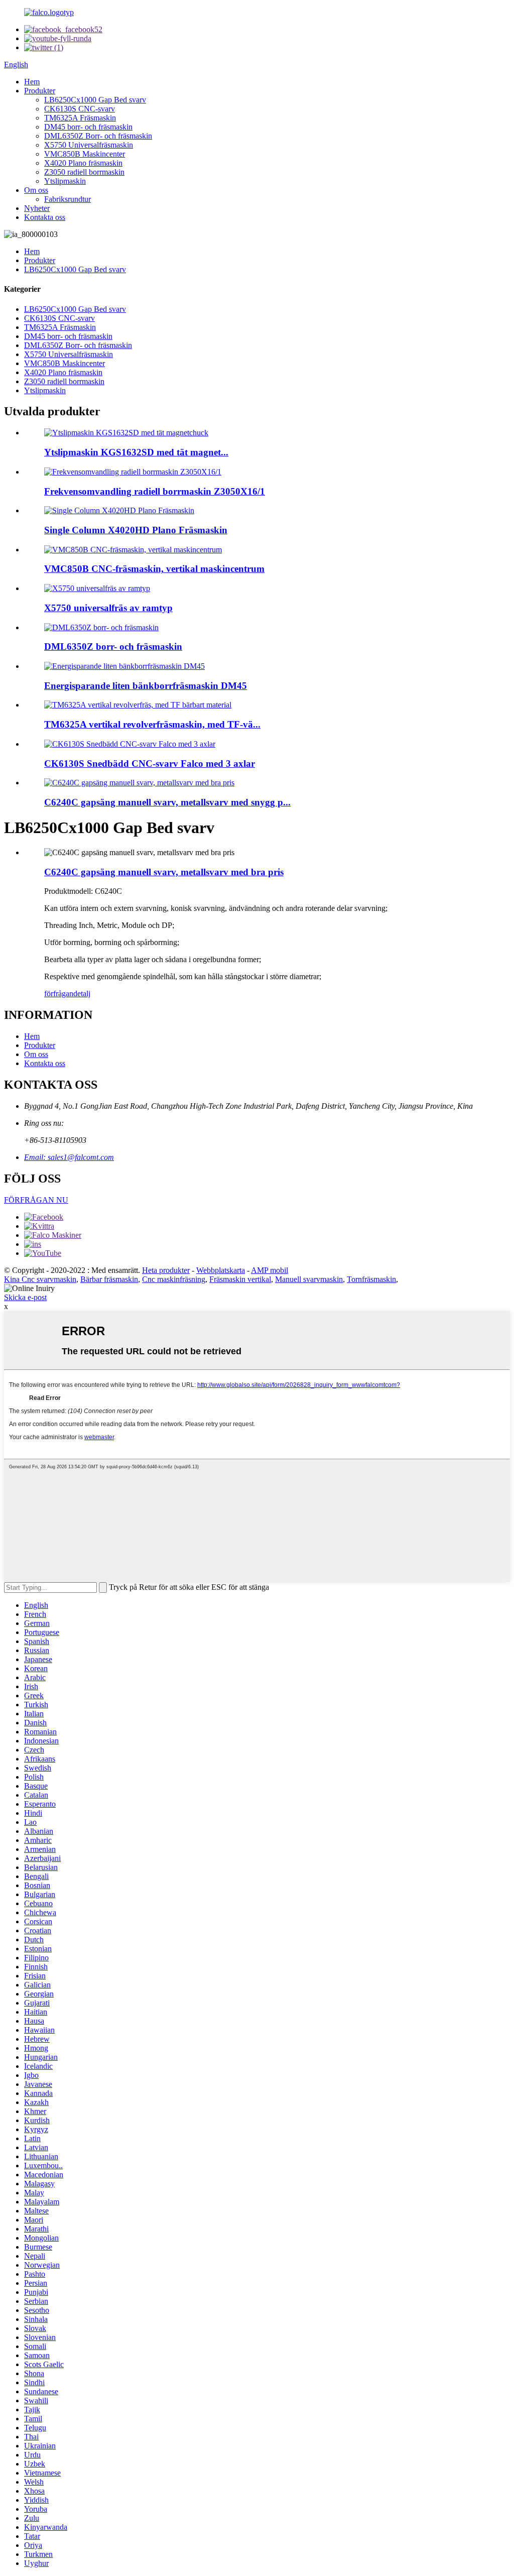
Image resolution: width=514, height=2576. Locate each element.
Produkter (40, 91)
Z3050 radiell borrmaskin (84, 172)
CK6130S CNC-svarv (80, 109)
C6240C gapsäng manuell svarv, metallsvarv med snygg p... (167, 802)
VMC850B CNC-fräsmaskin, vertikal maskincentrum (154, 569)
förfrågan (59, 993)
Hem (32, 82)
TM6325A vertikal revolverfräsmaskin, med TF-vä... (152, 724)
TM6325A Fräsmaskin (80, 118)
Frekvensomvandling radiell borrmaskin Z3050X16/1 (155, 491)
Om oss (36, 190)
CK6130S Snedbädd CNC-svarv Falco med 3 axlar (150, 764)
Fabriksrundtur (68, 199)
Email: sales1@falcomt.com (69, 1157)
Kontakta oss (45, 217)
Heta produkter (166, 1270)
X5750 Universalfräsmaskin (89, 145)
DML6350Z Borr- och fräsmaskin (98, 136)
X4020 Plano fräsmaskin (83, 163)
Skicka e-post (25, 1297)
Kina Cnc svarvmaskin (40, 1279)
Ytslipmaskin (65, 181)
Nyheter (37, 208)
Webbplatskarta (221, 1270)
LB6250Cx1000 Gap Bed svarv (95, 100)
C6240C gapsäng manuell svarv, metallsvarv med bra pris (164, 872)
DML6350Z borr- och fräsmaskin (113, 647)
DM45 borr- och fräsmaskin (88, 127)
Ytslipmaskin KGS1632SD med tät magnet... (136, 452)
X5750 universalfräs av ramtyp (108, 608)
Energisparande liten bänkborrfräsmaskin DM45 (146, 686)
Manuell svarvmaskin (309, 1279)
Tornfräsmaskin (371, 1279)
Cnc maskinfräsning (174, 1279)
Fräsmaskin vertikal (240, 1279)
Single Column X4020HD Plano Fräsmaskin (136, 530)
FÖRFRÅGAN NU (36, 1200)
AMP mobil (270, 1270)
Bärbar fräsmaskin (109, 1279)
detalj (82, 993)
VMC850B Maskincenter (85, 154)
